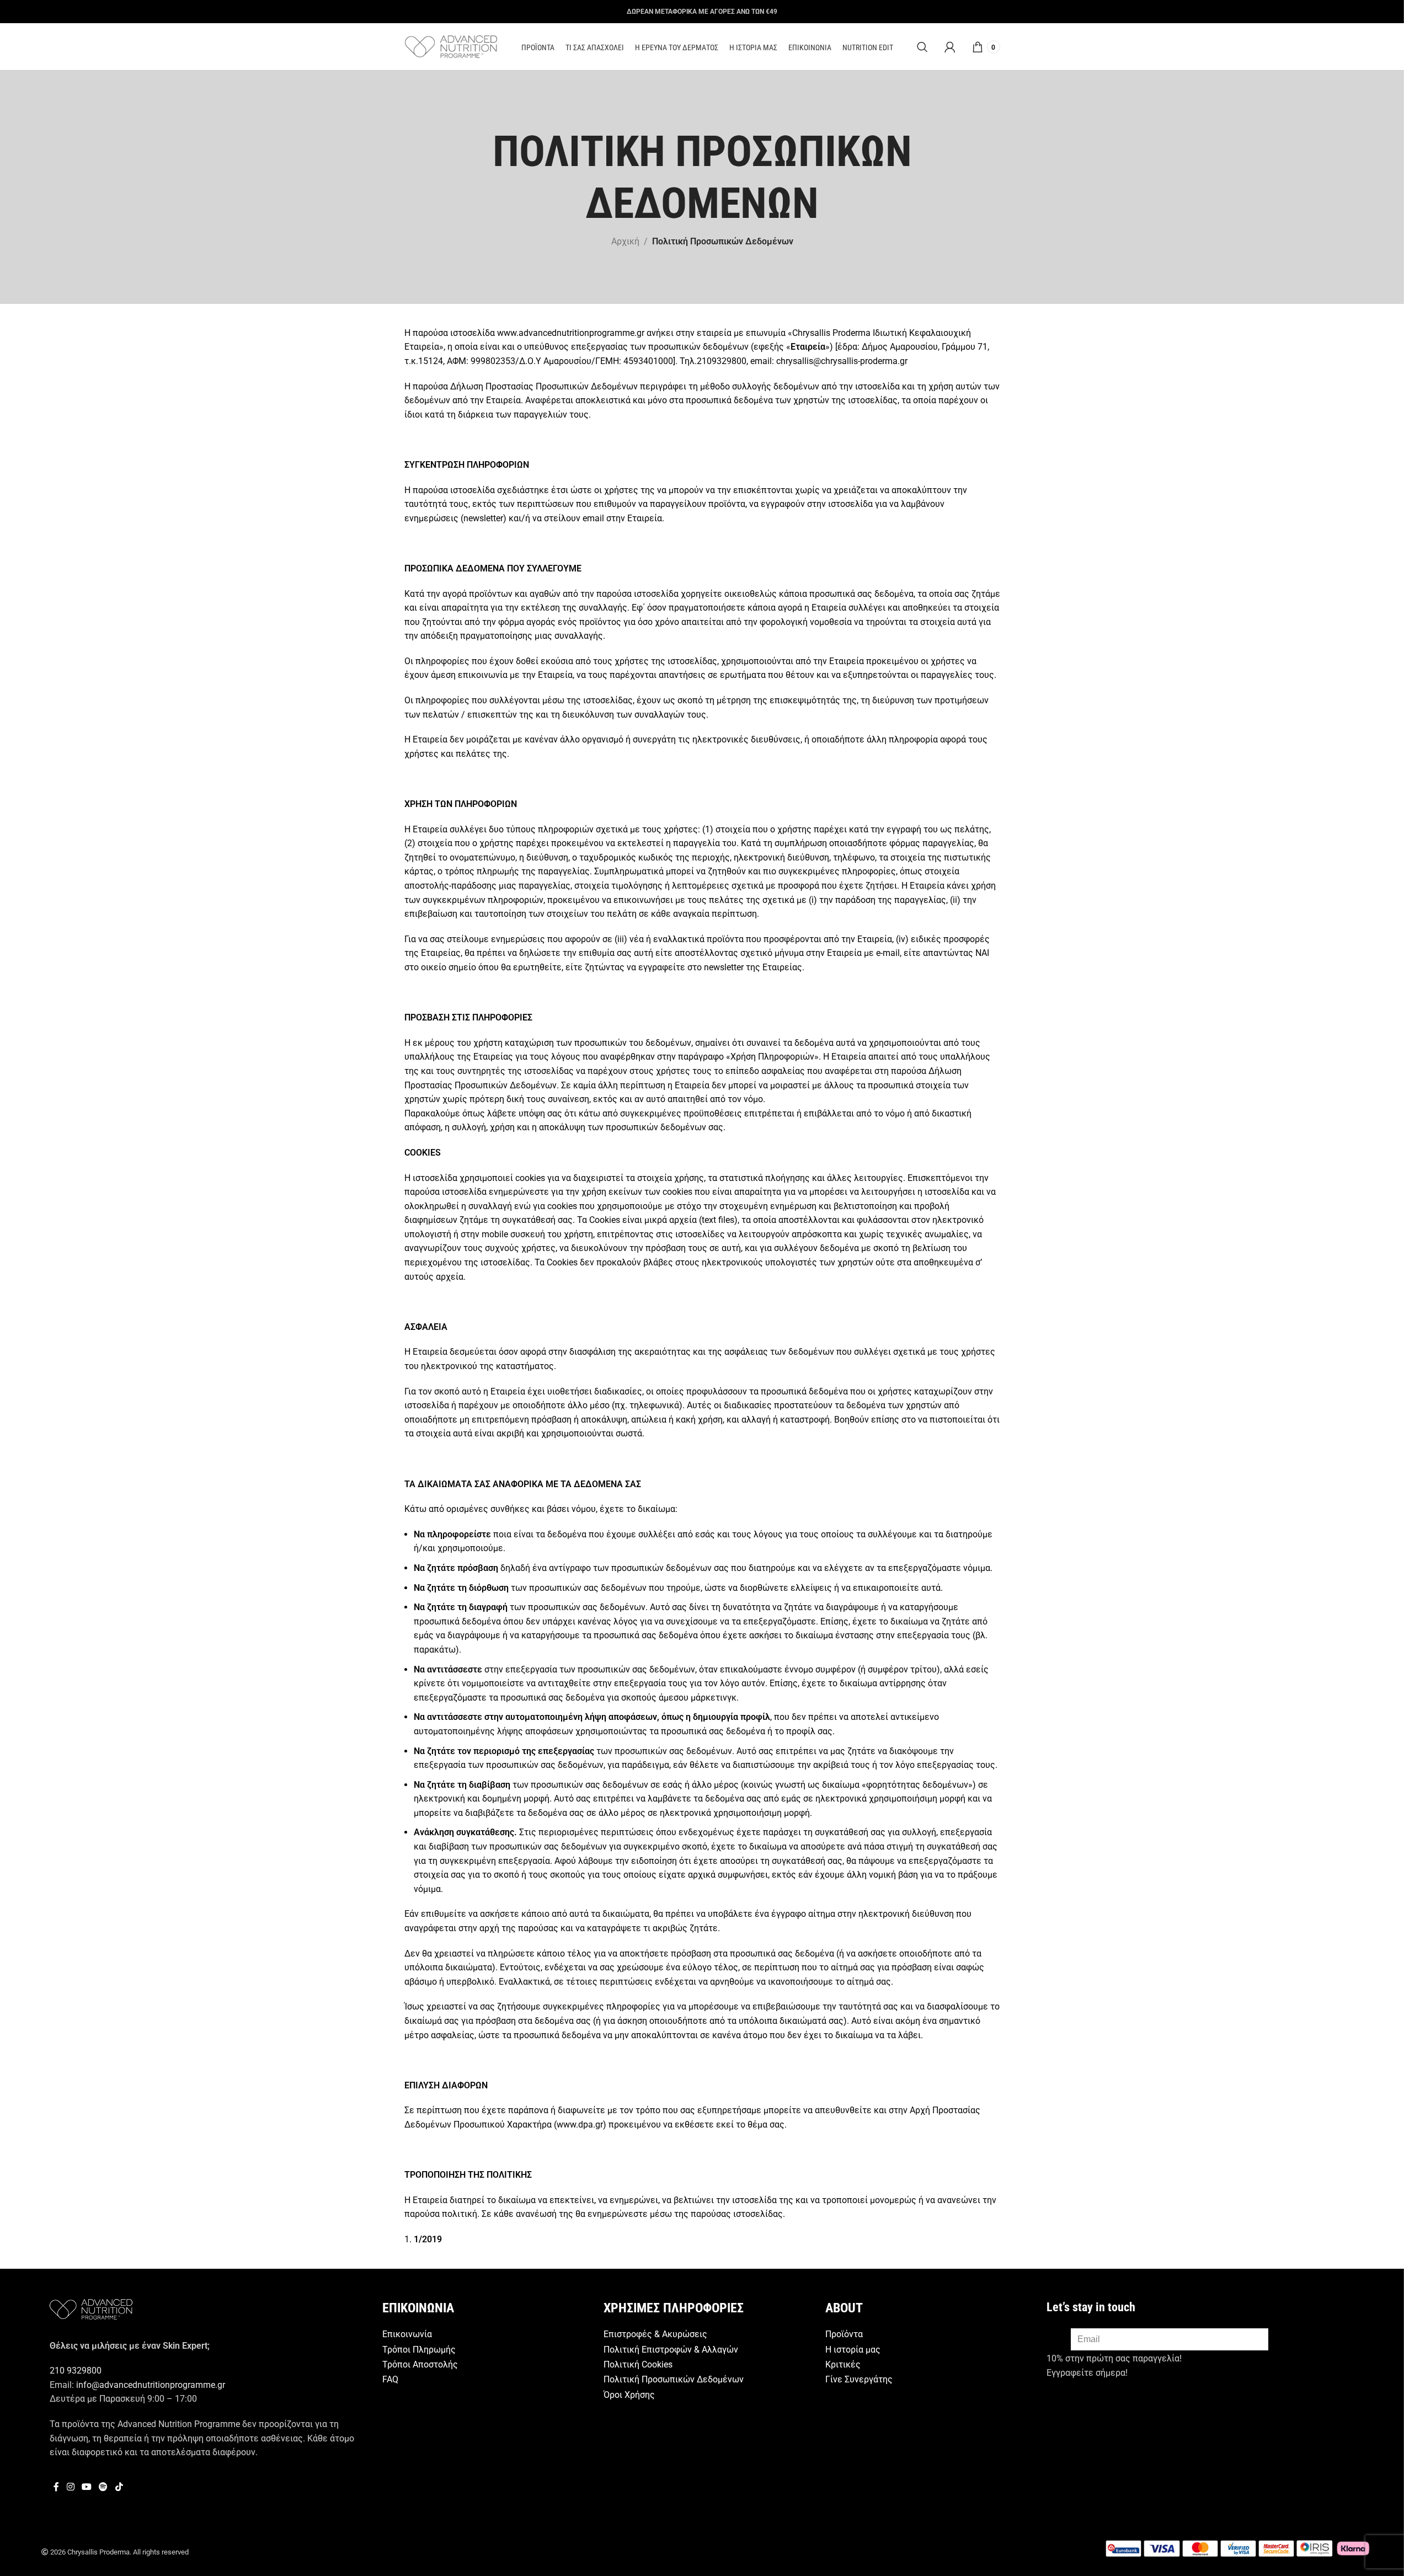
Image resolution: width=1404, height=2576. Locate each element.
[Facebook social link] (56, 2487)
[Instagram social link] (70, 2487)
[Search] (922, 47)
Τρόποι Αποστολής (420, 2364)
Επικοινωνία (407, 2334)
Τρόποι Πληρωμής (419, 2350)
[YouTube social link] (86, 2487)
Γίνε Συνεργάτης (859, 2379)
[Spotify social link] (103, 2487)
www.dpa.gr (580, 2125)
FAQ (390, 2379)
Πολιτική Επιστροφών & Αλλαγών (671, 2350)
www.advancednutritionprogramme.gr (571, 333)
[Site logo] (451, 46)
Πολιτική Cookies (638, 2364)
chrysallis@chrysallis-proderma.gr (842, 361)
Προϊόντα (844, 2334)
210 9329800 (76, 2371)
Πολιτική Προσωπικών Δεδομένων (674, 2379)
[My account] (950, 47)
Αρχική (625, 241)
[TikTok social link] (119, 2487)
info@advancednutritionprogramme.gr (151, 2385)
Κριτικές (843, 2364)
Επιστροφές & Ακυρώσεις (655, 2334)
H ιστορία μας (853, 2350)
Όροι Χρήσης (629, 2395)
